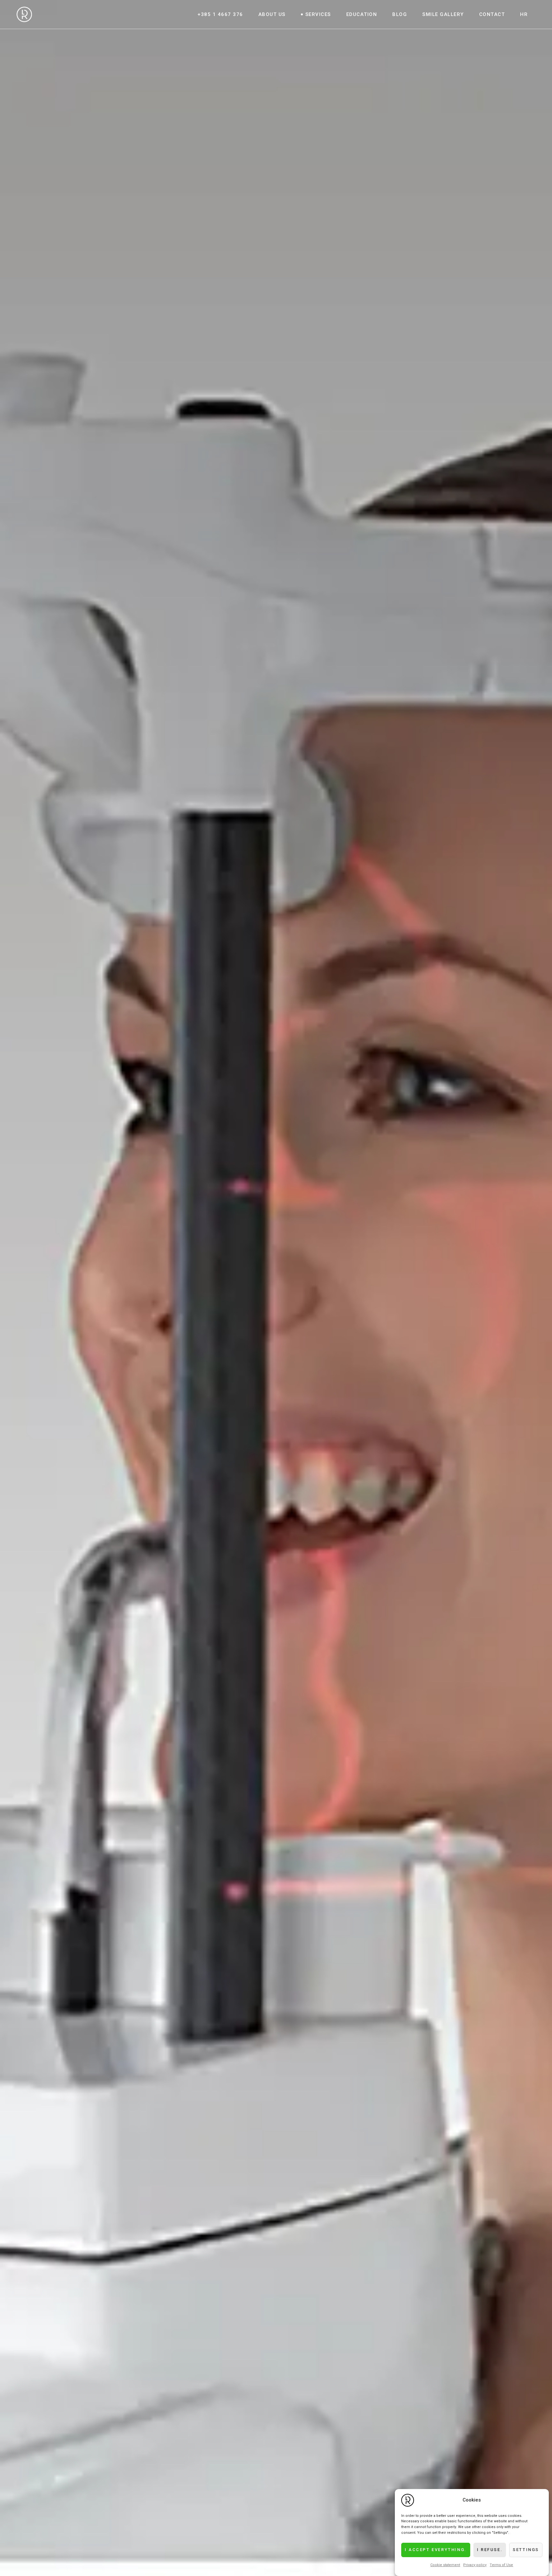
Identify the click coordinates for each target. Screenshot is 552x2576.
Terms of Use (501, 2565)
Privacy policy (475, 2565)
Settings (526, 2550)
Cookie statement (445, 2565)
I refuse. (490, 2550)
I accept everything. (436, 2550)
